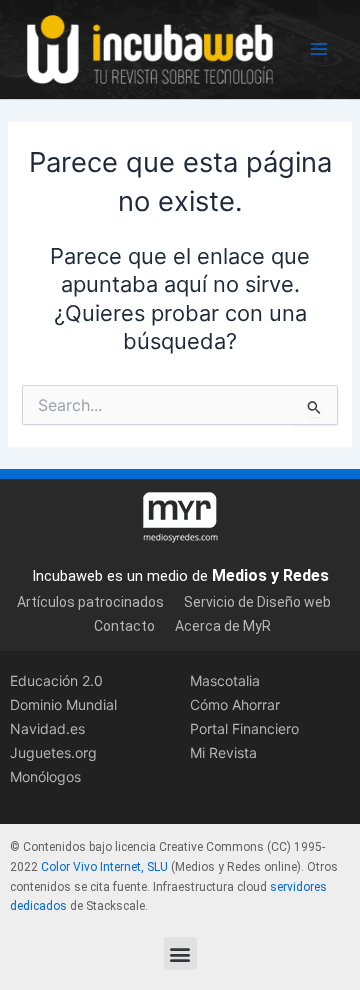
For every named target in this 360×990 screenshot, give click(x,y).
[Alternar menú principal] (319, 49)
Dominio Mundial (63, 704)
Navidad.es (47, 728)
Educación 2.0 (56, 680)
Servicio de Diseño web (257, 602)
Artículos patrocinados (90, 602)
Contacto (124, 626)
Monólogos (45, 776)
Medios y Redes (270, 575)
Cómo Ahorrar (235, 704)
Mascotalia (225, 680)
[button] (180, 953)
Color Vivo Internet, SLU (104, 867)
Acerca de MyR (223, 626)
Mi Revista (223, 752)
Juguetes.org (53, 752)
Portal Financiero (244, 728)
